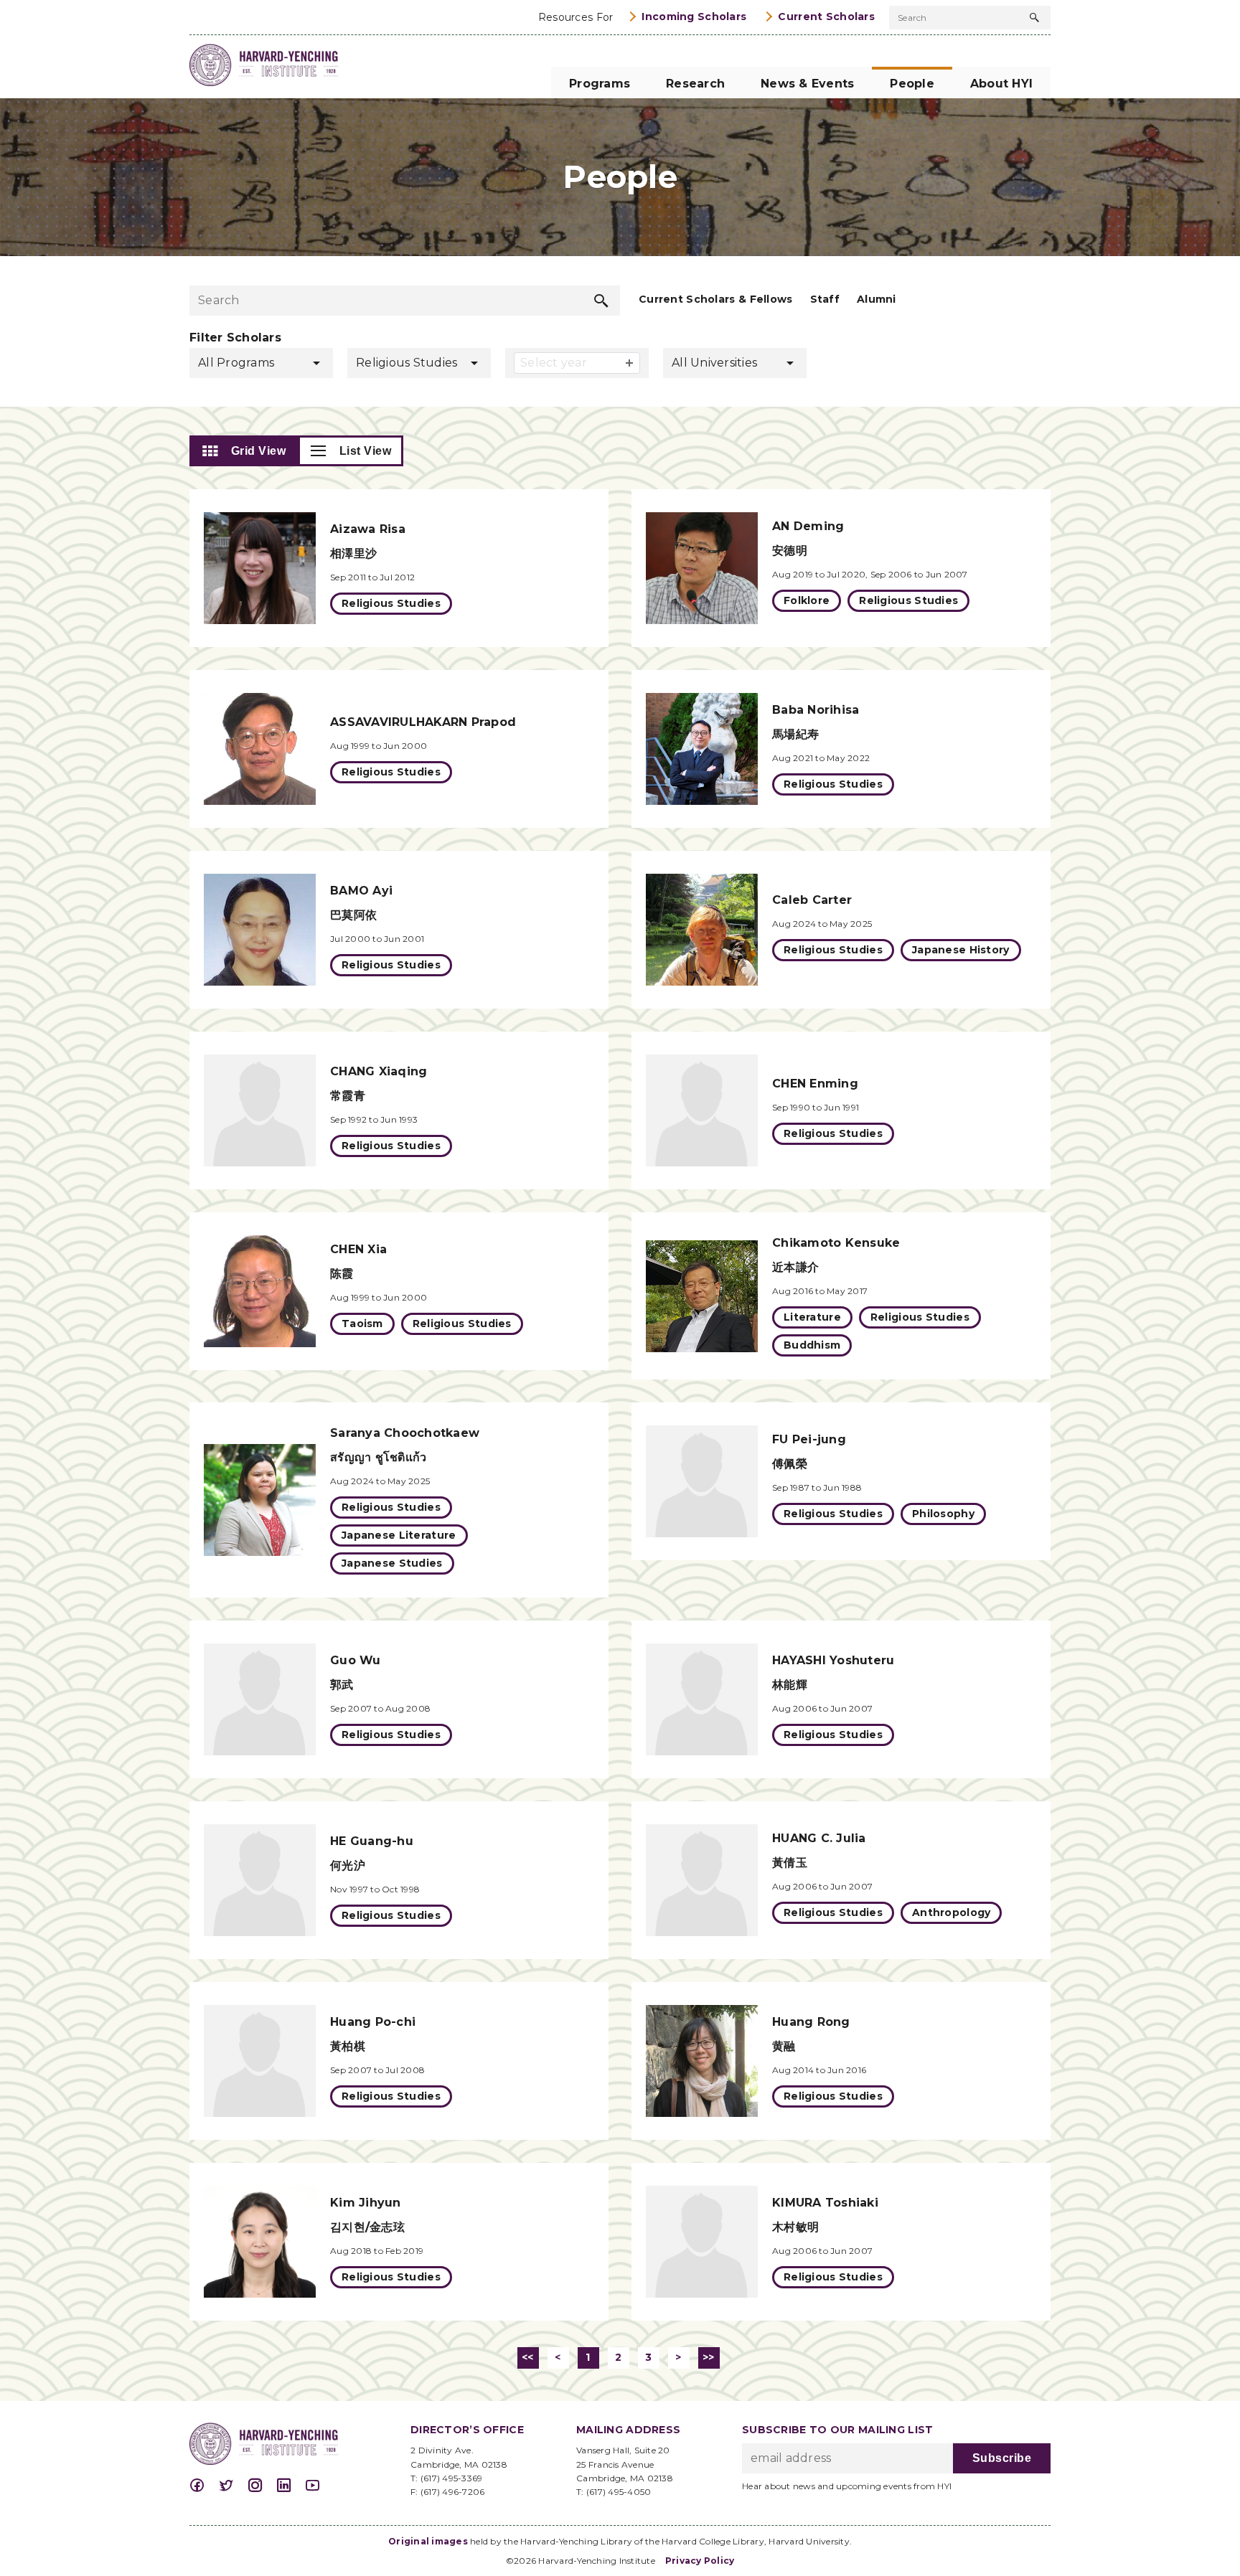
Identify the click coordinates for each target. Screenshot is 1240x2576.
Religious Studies (391, 603)
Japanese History (961, 950)
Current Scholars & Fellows (716, 299)
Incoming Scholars (694, 16)
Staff (825, 299)
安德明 (790, 551)
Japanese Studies (392, 1563)
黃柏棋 (348, 2046)
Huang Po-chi (373, 2022)
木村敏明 (795, 2227)
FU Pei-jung (809, 1439)
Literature (812, 1317)
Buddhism (812, 1345)
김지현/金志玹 (367, 2227)
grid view (259, 451)
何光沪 (348, 1865)
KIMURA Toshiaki (825, 2203)
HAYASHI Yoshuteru (833, 1660)
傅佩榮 (790, 1464)
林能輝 (790, 1685)
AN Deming (808, 526)
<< (528, 2357)
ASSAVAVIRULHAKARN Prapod (423, 722)
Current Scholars (826, 16)
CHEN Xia (358, 1249)
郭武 (342, 1685)
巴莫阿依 (353, 915)
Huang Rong (811, 2022)
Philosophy (943, 1514)
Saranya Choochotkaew (405, 1433)
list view (366, 451)
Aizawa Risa (368, 529)
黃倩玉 (790, 1863)
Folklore (807, 600)
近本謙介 (795, 1267)
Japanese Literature (399, 1535)
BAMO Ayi (361, 891)
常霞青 (348, 1096)
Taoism (362, 1324)
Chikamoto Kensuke (836, 1243)
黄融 (784, 2046)
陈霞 (342, 1274)
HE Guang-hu (372, 1841)
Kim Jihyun (366, 2203)
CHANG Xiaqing (379, 1071)
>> (709, 2357)
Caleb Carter (812, 900)
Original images (428, 2541)
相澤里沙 (353, 553)
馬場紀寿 (795, 734)
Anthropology (951, 1912)
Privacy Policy (700, 2561)
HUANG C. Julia (819, 1838)
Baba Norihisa (816, 710)
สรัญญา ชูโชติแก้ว (378, 1457)
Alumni (877, 299)
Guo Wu (356, 1660)
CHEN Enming (815, 1084)
